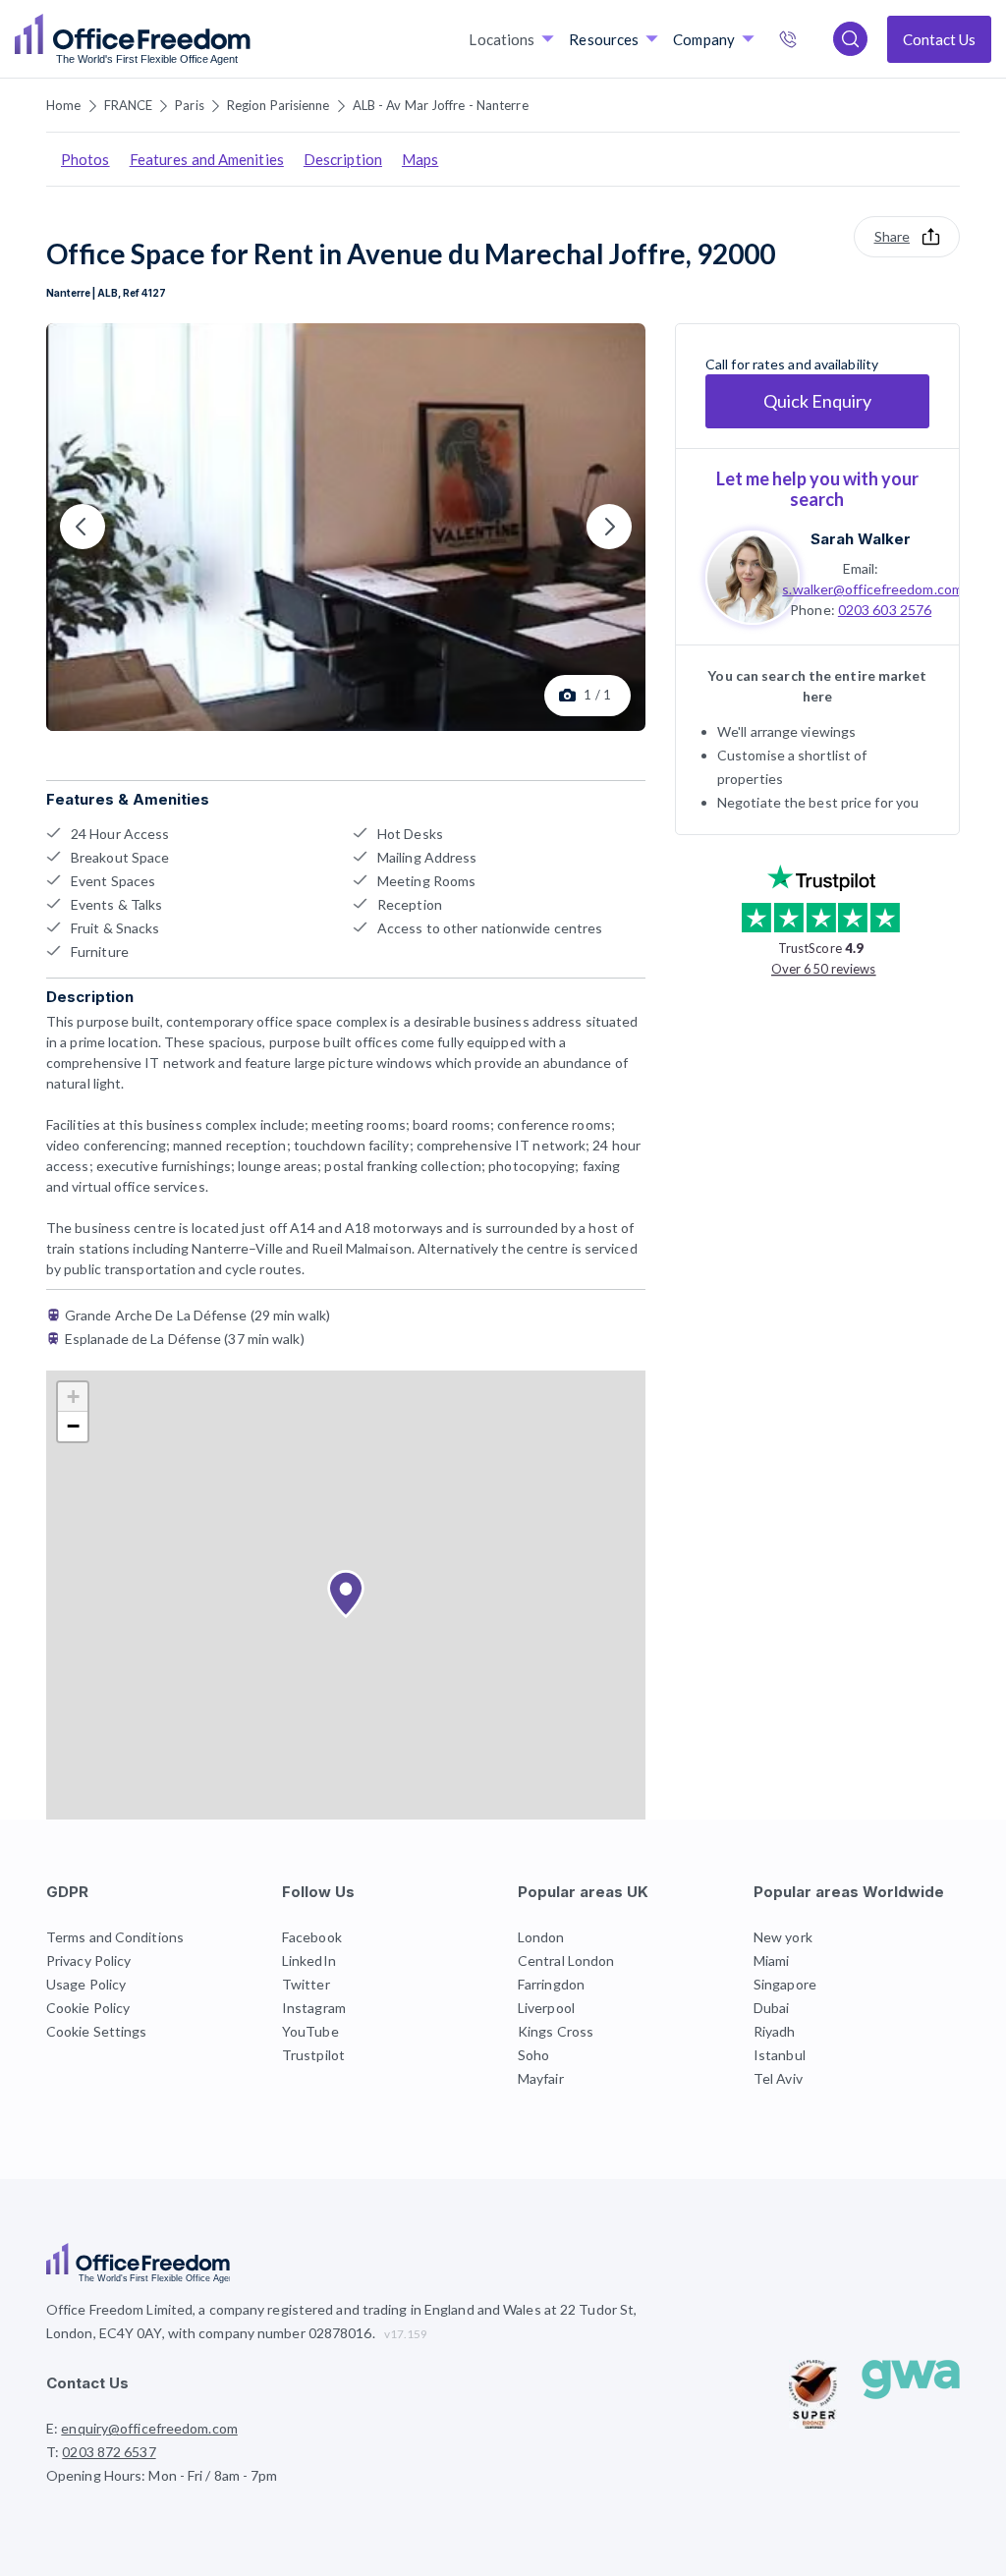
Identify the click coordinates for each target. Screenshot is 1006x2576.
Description (343, 159)
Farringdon (551, 1984)
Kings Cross (556, 2031)
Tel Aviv (778, 2078)
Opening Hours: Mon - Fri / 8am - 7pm (162, 2475)
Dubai (772, 2008)
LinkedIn (309, 1960)
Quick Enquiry (817, 401)
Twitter (306, 1984)
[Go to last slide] (83, 527)
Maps (420, 159)
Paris (190, 105)
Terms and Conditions (115, 1937)
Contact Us (939, 39)
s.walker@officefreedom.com (872, 589)
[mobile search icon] (850, 39)
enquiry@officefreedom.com (149, 2428)
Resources (604, 39)
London (541, 1937)
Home (63, 105)
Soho (533, 2055)
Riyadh (775, 2031)
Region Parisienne (279, 105)
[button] (346, 1595)
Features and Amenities (207, 159)
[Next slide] (609, 527)
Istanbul (780, 2055)
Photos (85, 159)
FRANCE (129, 105)
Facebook (312, 1937)
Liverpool (546, 2008)
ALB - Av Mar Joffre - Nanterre (441, 105)
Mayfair (541, 2078)
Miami (772, 1960)
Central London (566, 1960)
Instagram (314, 2008)
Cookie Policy (88, 2008)
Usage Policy (86, 1984)
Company (704, 39)
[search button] (249, 39)
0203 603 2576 (885, 610)
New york (783, 1937)
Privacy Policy (88, 1960)
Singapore (785, 1984)
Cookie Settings (97, 2031)
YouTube (310, 2031)
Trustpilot (313, 2055)
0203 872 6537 (809, 41)
